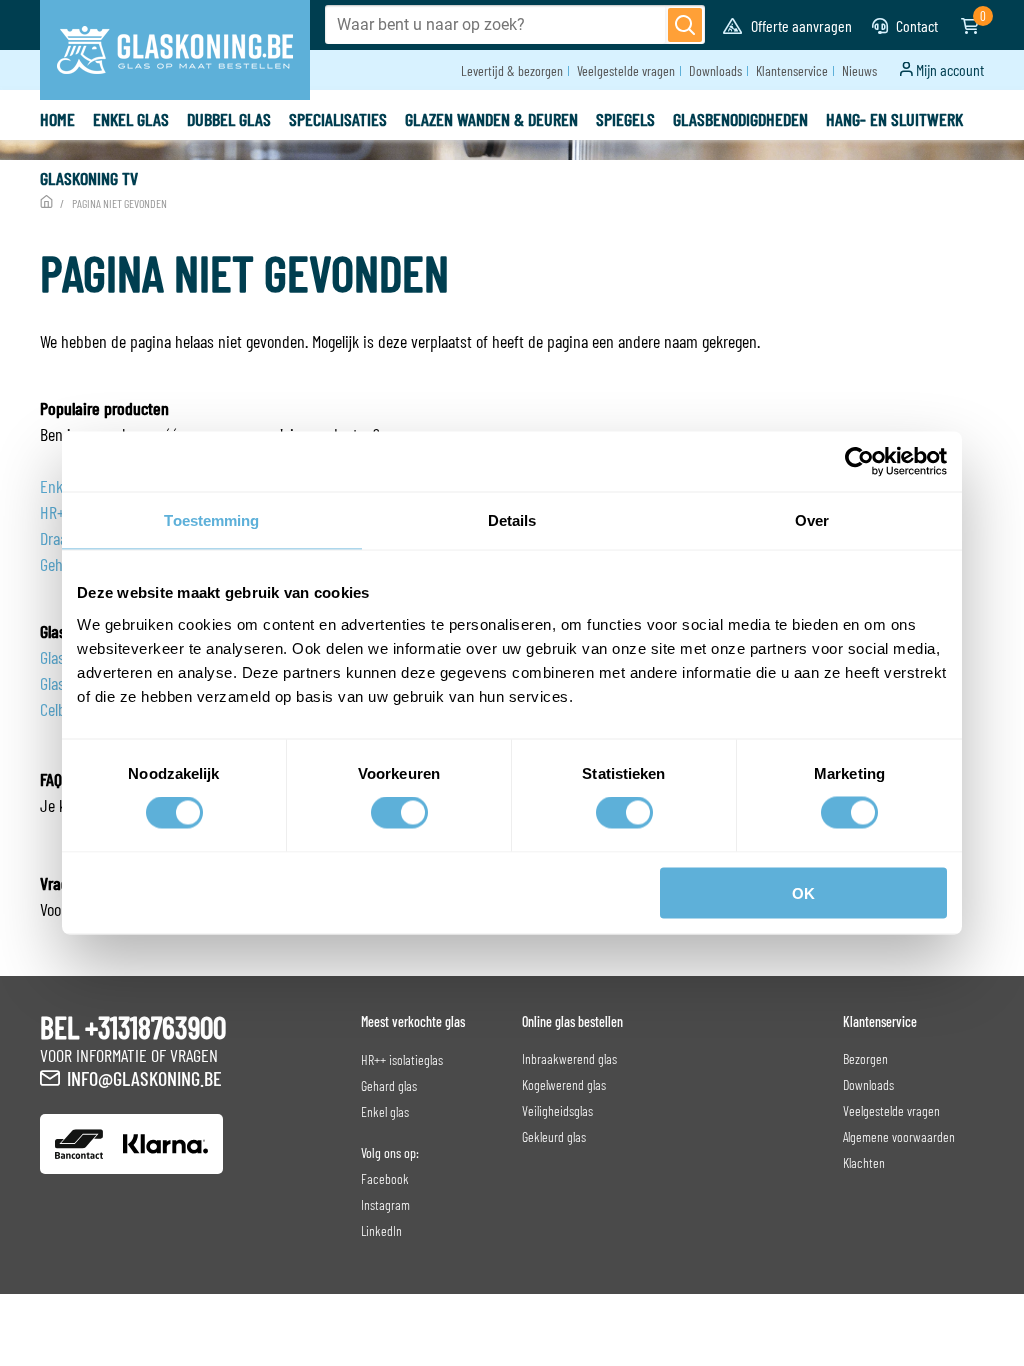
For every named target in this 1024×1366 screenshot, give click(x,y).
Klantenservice (792, 70)
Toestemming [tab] (211, 520)
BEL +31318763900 (133, 1027)
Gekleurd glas (554, 1136)
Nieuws (859, 70)
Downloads (715, 70)
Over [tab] (812, 520)
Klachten (864, 1162)
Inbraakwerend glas (569, 1058)
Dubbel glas (229, 119)
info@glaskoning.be (144, 1078)
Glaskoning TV (89, 178)
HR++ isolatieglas (402, 1059)
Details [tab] (512, 520)
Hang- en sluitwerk (894, 119)
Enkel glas (131, 119)
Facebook (385, 1178)
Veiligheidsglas (557, 1110)
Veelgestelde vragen (626, 70)
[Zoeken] (685, 25)
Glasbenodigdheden (740, 119)
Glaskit (60, 683)
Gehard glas (389, 1085)
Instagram (385, 1204)
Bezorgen (865, 1058)
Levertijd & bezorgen (512, 70)
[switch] (399, 813)
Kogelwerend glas (564, 1084)
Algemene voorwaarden (899, 1136)
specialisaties (338, 119)
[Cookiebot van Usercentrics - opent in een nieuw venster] (859, 462)
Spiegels (625, 119)
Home (57, 119)
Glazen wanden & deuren (491, 119)
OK (803, 892)
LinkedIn (381, 1230)
